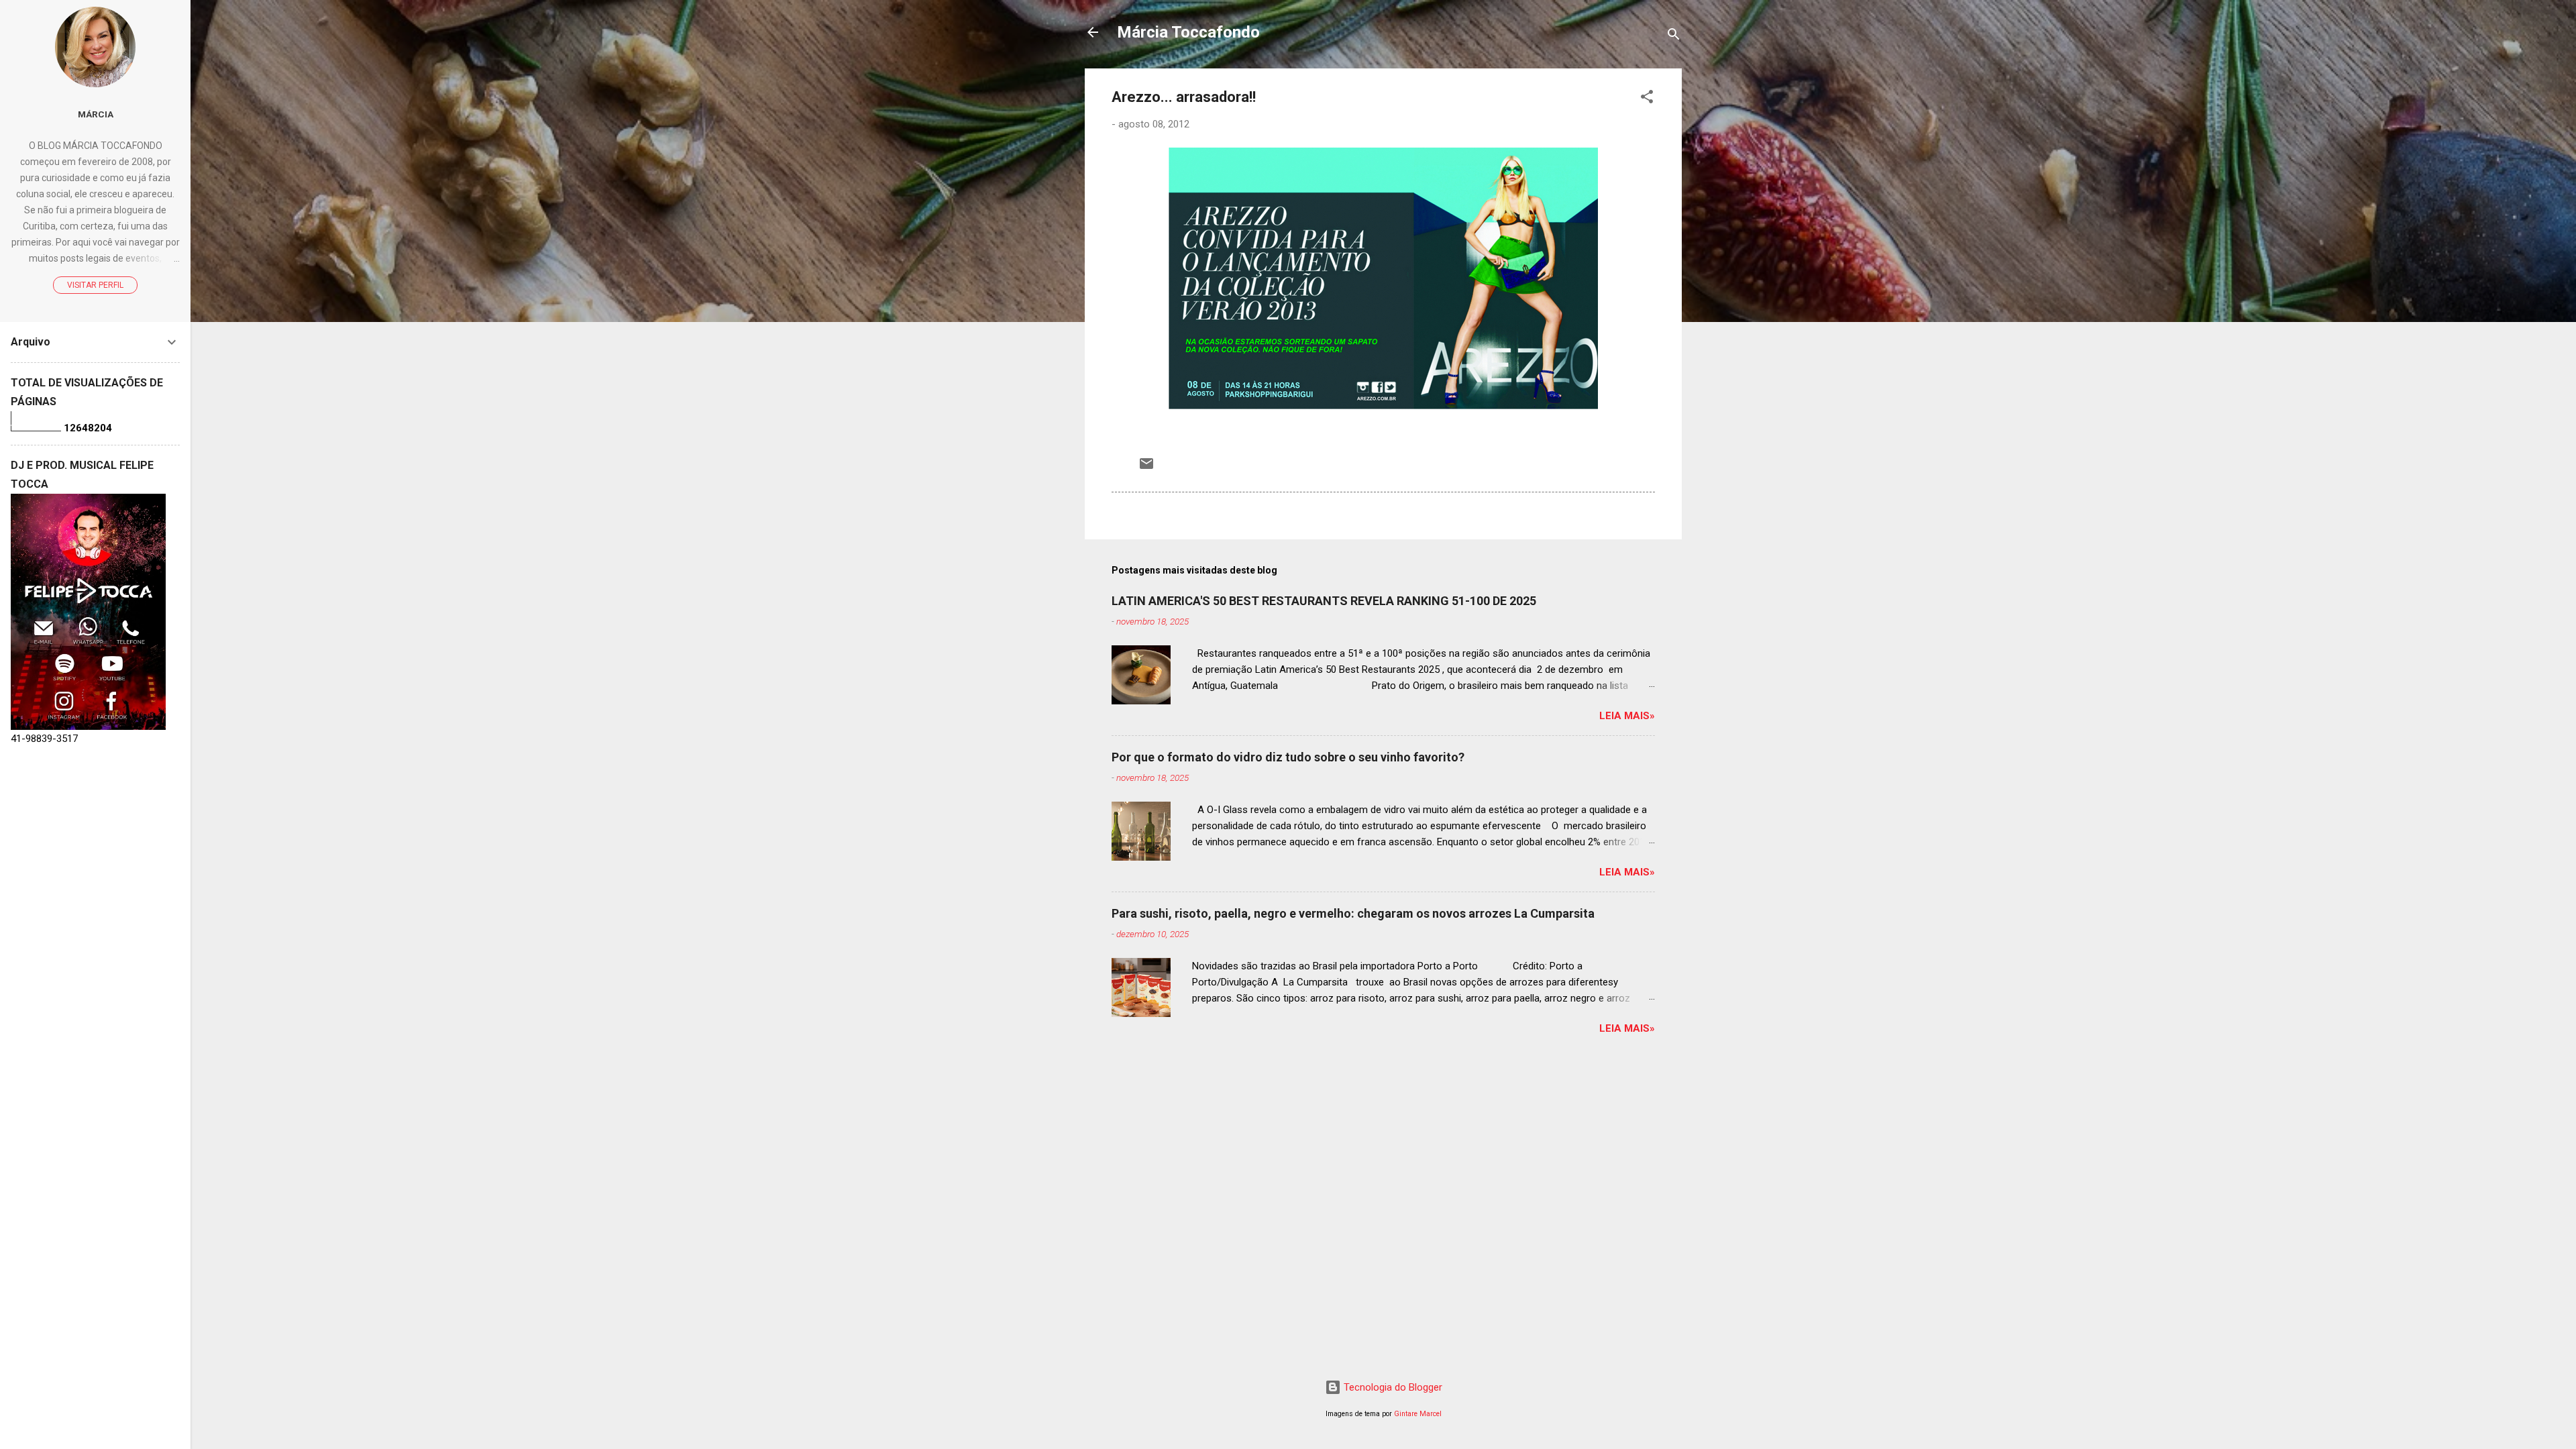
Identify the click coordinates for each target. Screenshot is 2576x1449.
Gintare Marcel (1418, 1414)
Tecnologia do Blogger (1392, 1387)
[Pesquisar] (1674, 37)
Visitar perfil (95, 285)
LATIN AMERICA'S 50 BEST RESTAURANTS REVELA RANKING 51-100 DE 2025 (1324, 601)
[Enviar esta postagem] (1146, 468)
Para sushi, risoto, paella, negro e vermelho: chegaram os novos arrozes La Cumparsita (1353, 913)
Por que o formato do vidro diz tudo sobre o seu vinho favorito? (1288, 757)
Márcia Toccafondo (1188, 32)
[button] (1647, 99)
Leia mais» (1627, 716)
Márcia (96, 114)
